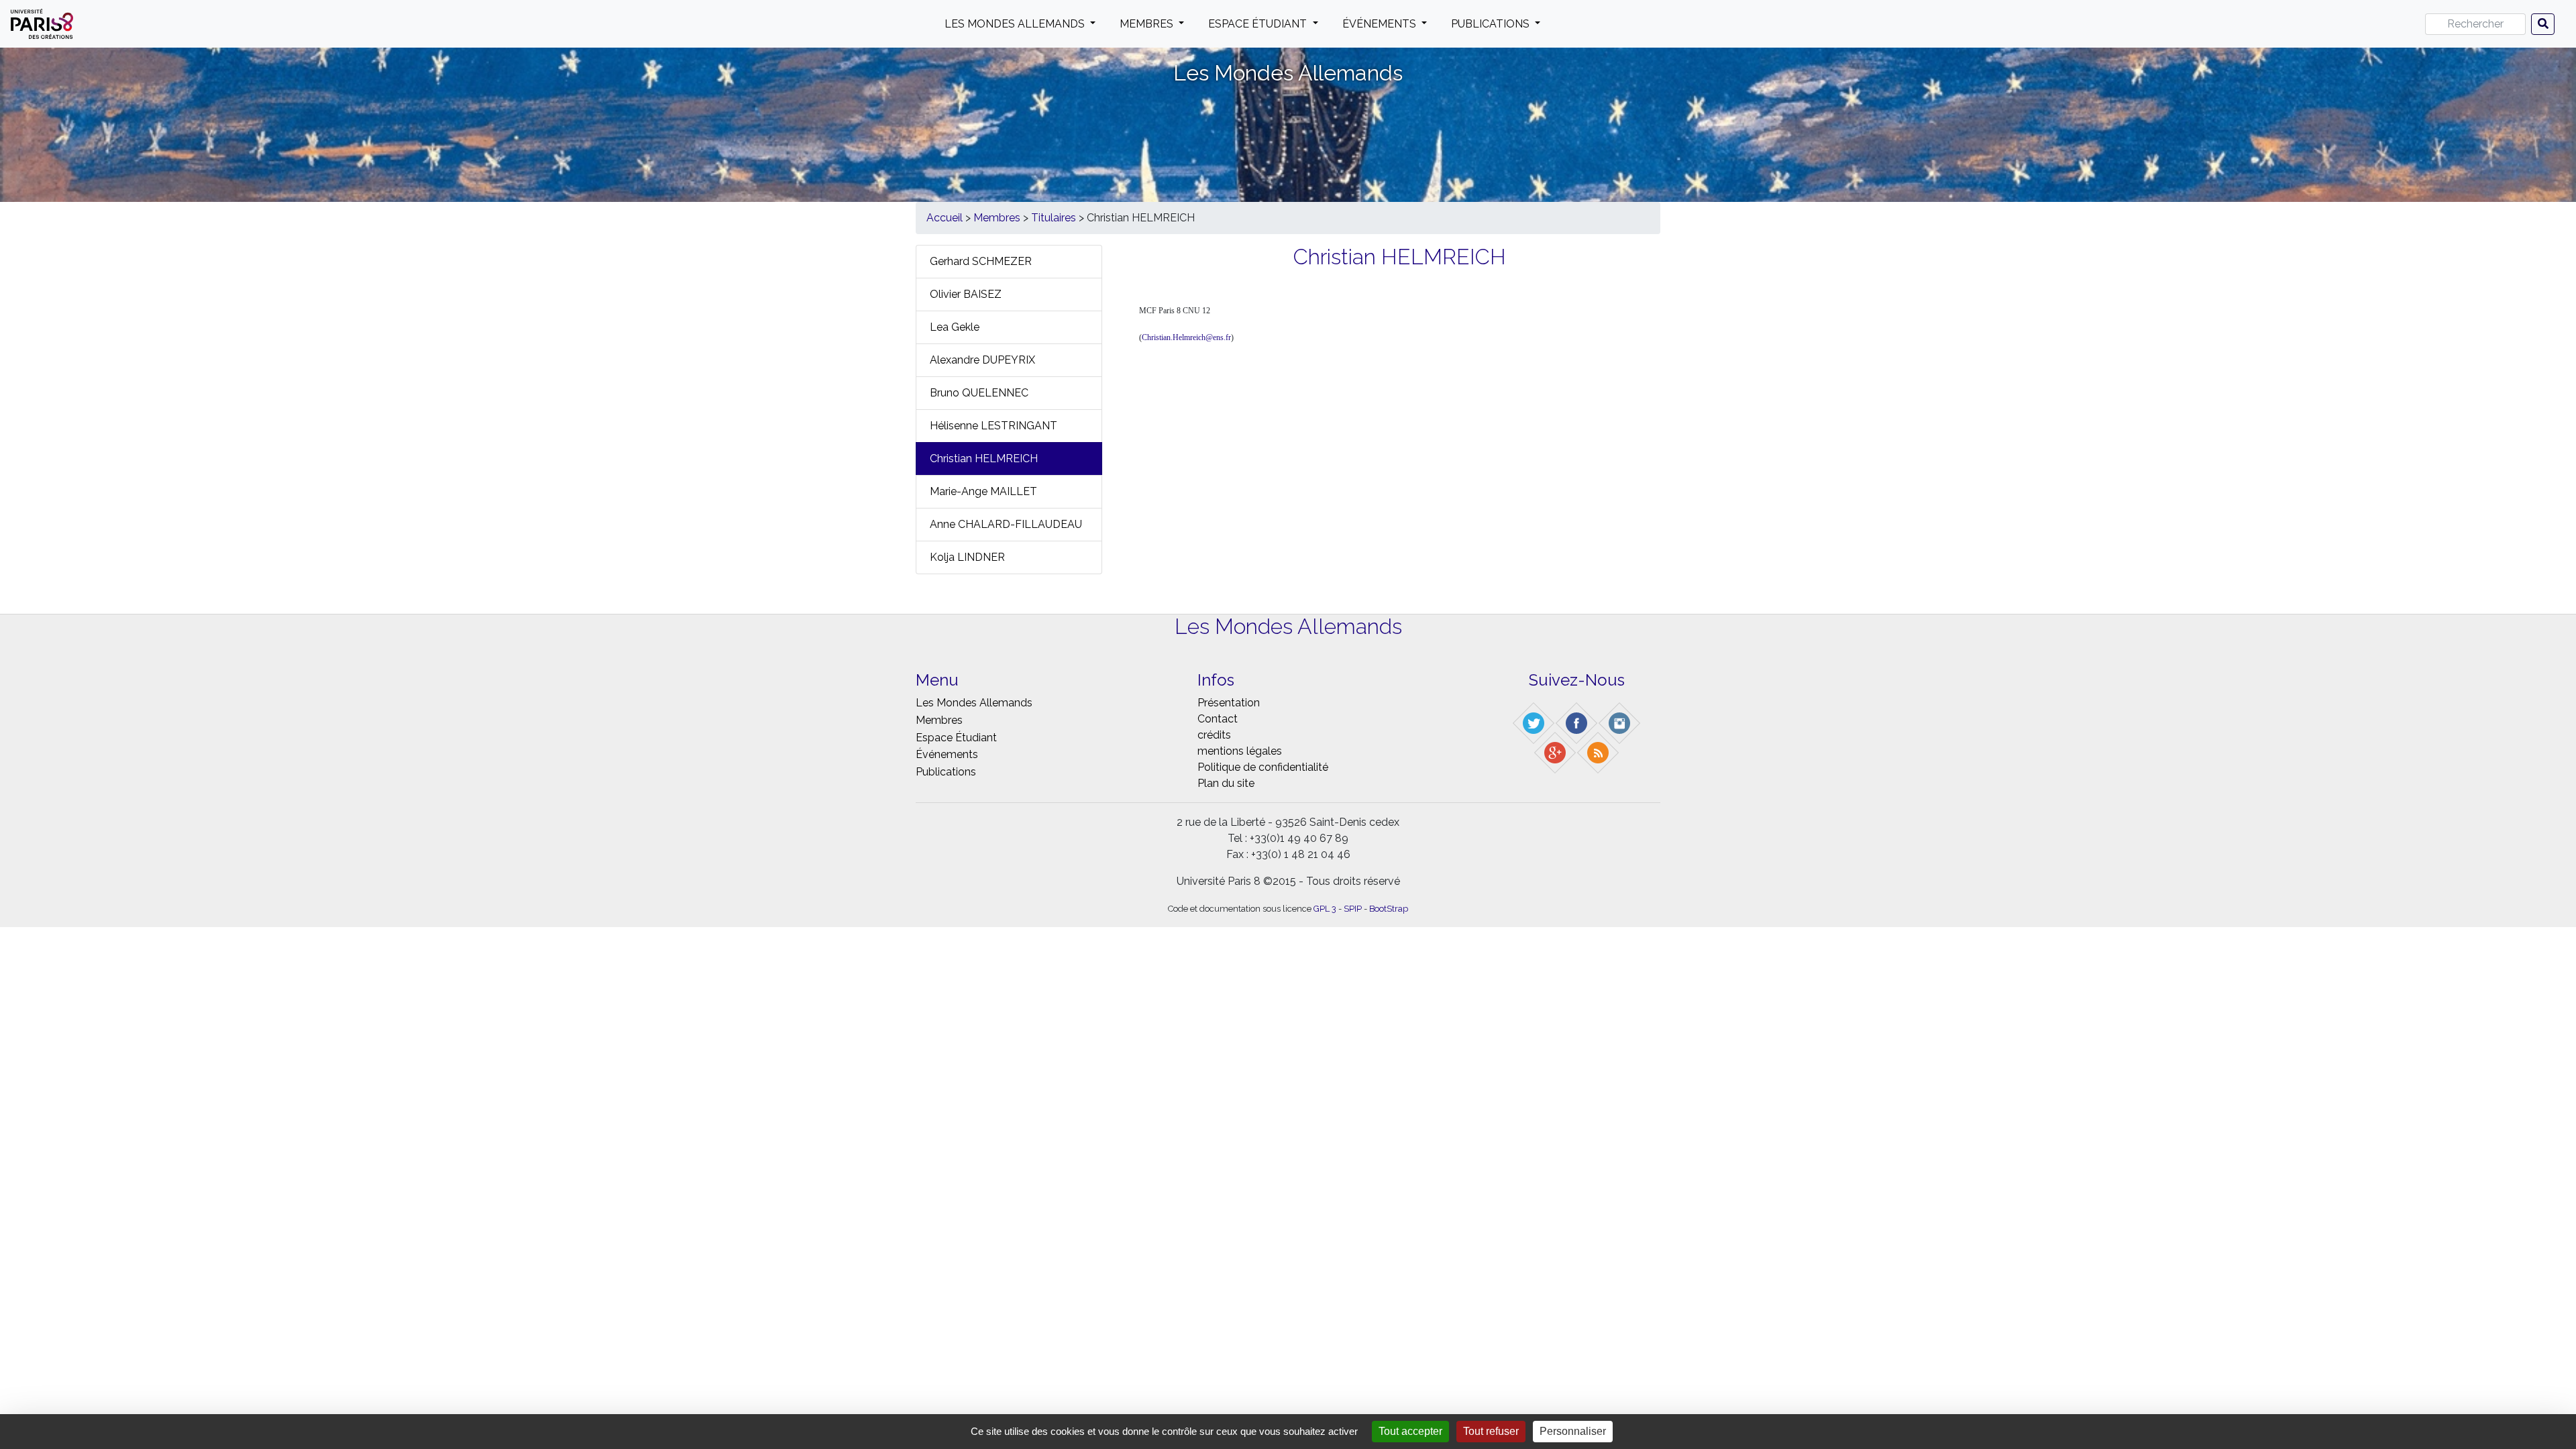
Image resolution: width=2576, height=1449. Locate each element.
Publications (1492, 24)
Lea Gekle (955, 327)
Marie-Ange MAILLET (983, 491)
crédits (1214, 735)
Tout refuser (1491, 1431)
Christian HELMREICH (984, 459)
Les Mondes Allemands (1016, 24)
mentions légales (1240, 751)
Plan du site (1226, 783)
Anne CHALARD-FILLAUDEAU (1006, 524)
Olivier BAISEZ (966, 294)
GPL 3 (1325, 909)
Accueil (945, 218)
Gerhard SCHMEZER (981, 261)
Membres (1148, 24)
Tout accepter (1410, 1431)
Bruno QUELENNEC (979, 393)
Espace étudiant (1259, 24)
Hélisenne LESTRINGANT (994, 426)
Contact (1218, 719)
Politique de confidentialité (1263, 767)
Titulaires (1054, 218)
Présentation (1229, 703)
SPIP (1353, 909)
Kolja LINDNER (967, 557)
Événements (1381, 24)
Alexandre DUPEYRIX (982, 360)
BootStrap (1389, 909)
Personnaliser (1573, 1431)
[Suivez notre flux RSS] (1599, 752)
